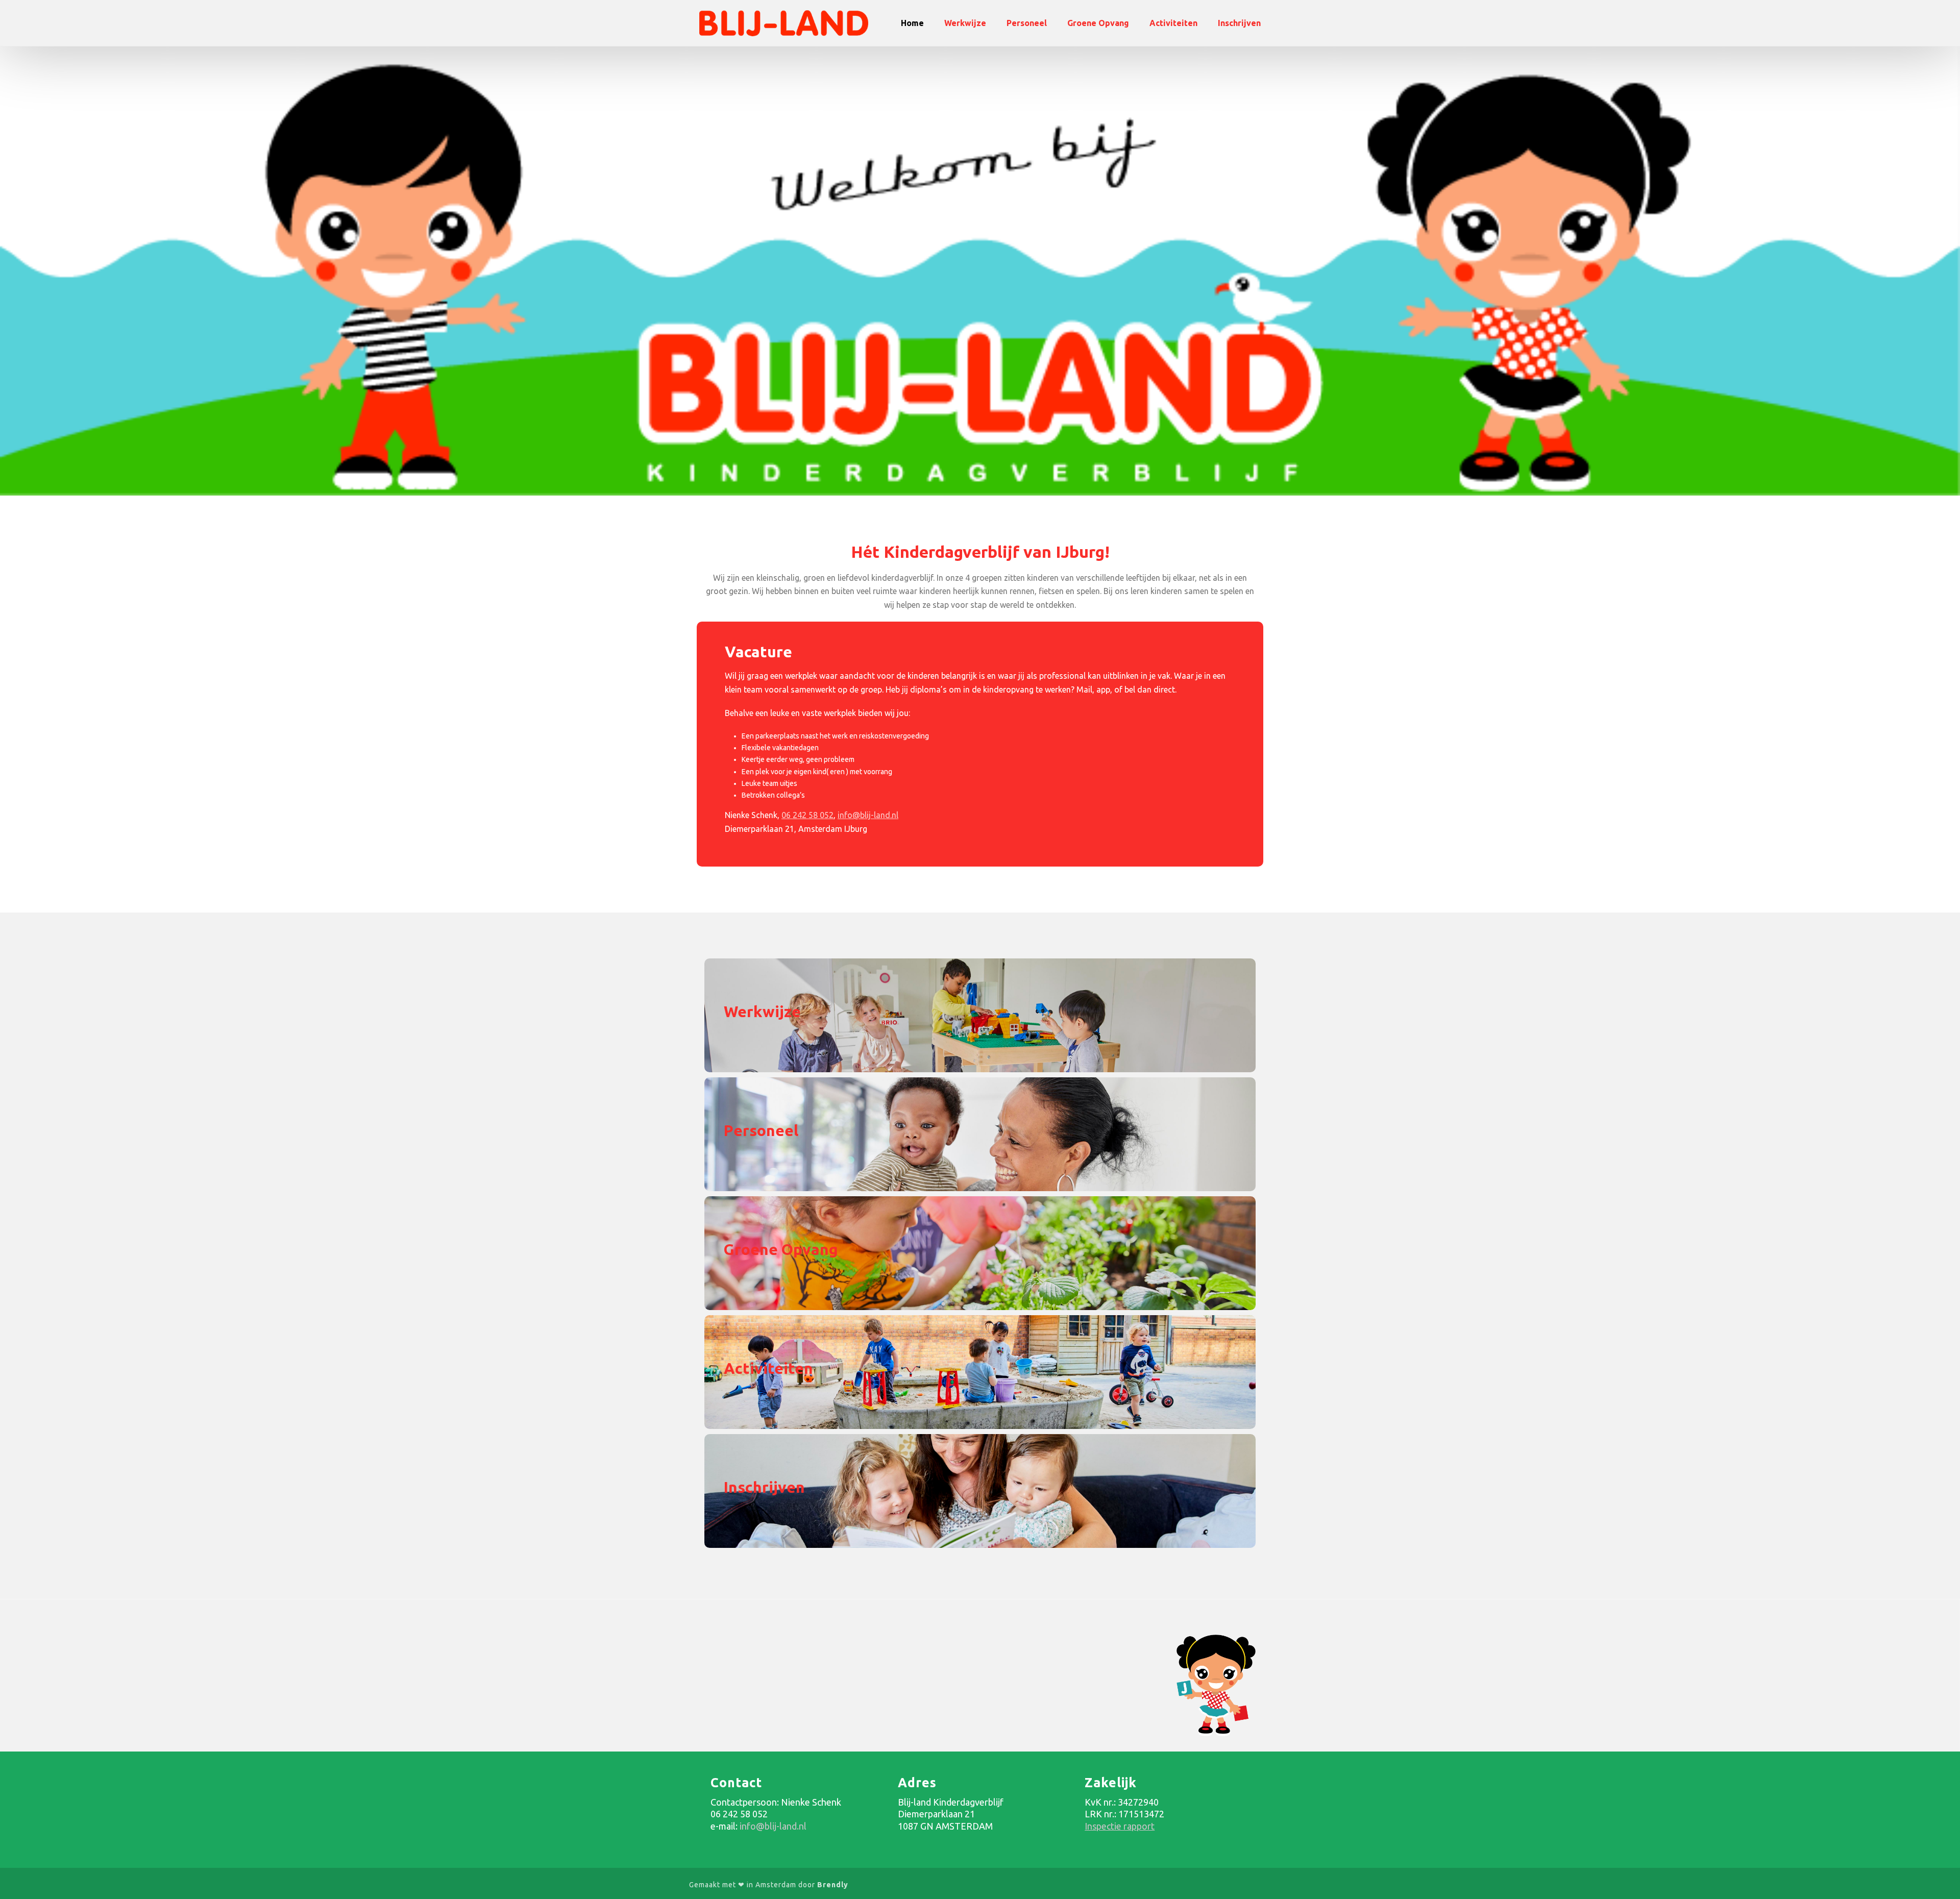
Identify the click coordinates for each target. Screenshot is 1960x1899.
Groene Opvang (1098, 23)
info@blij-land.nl (868, 815)
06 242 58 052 (807, 815)
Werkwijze (965, 23)
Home (912, 23)
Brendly (833, 1885)
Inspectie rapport (1120, 1826)
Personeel (1027, 23)
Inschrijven (1239, 23)
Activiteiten (1173, 23)
